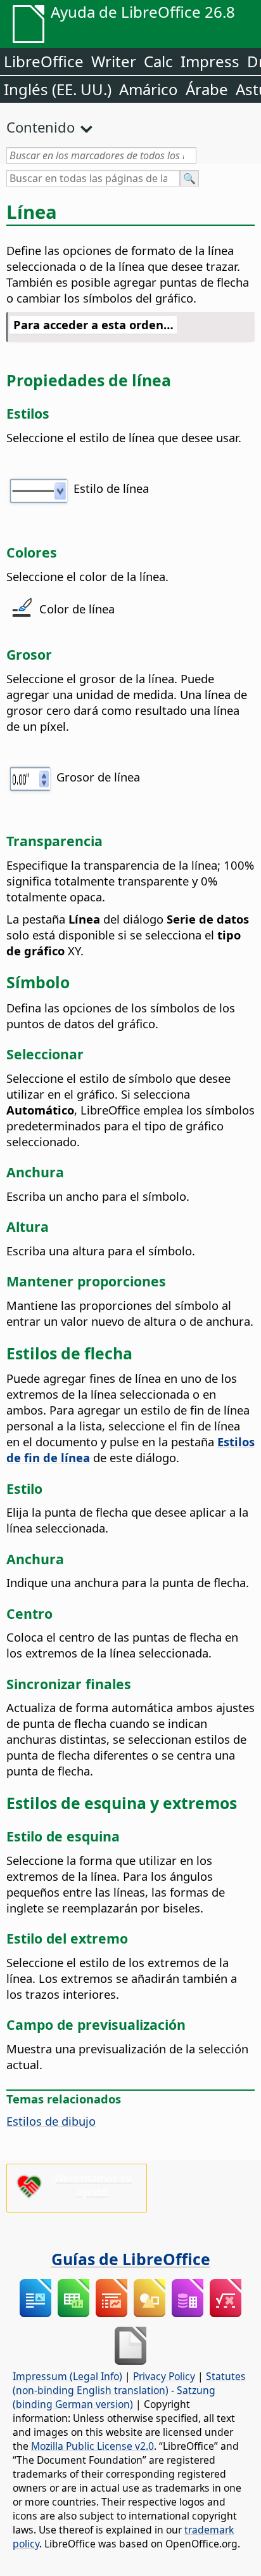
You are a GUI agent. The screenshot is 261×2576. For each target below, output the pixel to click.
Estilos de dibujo (51, 2121)
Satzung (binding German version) (114, 2397)
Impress (210, 61)
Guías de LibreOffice (131, 2259)
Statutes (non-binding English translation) (129, 2383)
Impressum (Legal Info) (67, 2376)
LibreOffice (44, 61)
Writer (114, 61)
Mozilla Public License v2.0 (92, 2446)
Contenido (41, 127)
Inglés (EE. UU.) (58, 89)
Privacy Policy (164, 2376)
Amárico (149, 89)
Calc (158, 61)
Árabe (207, 89)
